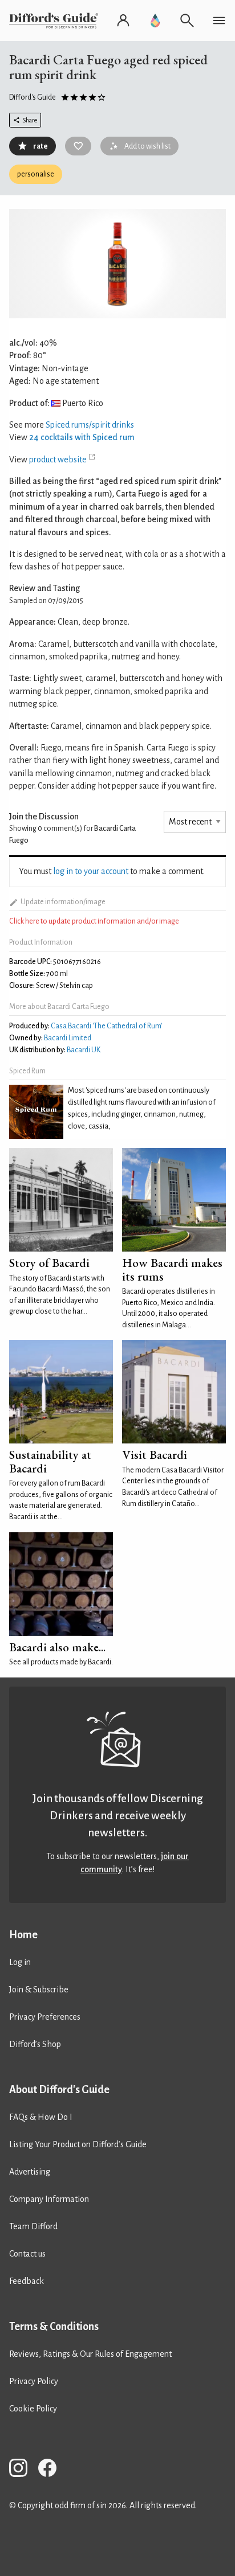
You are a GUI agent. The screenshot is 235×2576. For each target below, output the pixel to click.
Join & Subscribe (39, 1990)
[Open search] (187, 20)
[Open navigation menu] (219, 20)
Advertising (30, 2172)
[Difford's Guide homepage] (56, 20)
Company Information (49, 2199)
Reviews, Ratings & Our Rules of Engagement (90, 2354)
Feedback (27, 2281)
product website (58, 460)
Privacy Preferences (45, 2017)
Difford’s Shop (35, 2044)
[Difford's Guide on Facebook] (52, 2470)
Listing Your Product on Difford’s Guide (78, 2144)
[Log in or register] (123, 20)
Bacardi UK (84, 1050)
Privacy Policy (34, 2381)
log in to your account (91, 871)
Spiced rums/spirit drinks (90, 425)
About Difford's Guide (59, 2090)
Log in (20, 1962)
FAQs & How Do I (41, 2117)
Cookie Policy (33, 2409)
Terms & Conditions (54, 2327)
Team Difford (33, 2226)
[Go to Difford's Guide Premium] (155, 20)
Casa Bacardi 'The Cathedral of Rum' (106, 1026)
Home (23, 1935)
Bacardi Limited (68, 1038)
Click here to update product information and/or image (94, 921)
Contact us (27, 2254)
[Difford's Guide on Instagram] (23, 2470)
